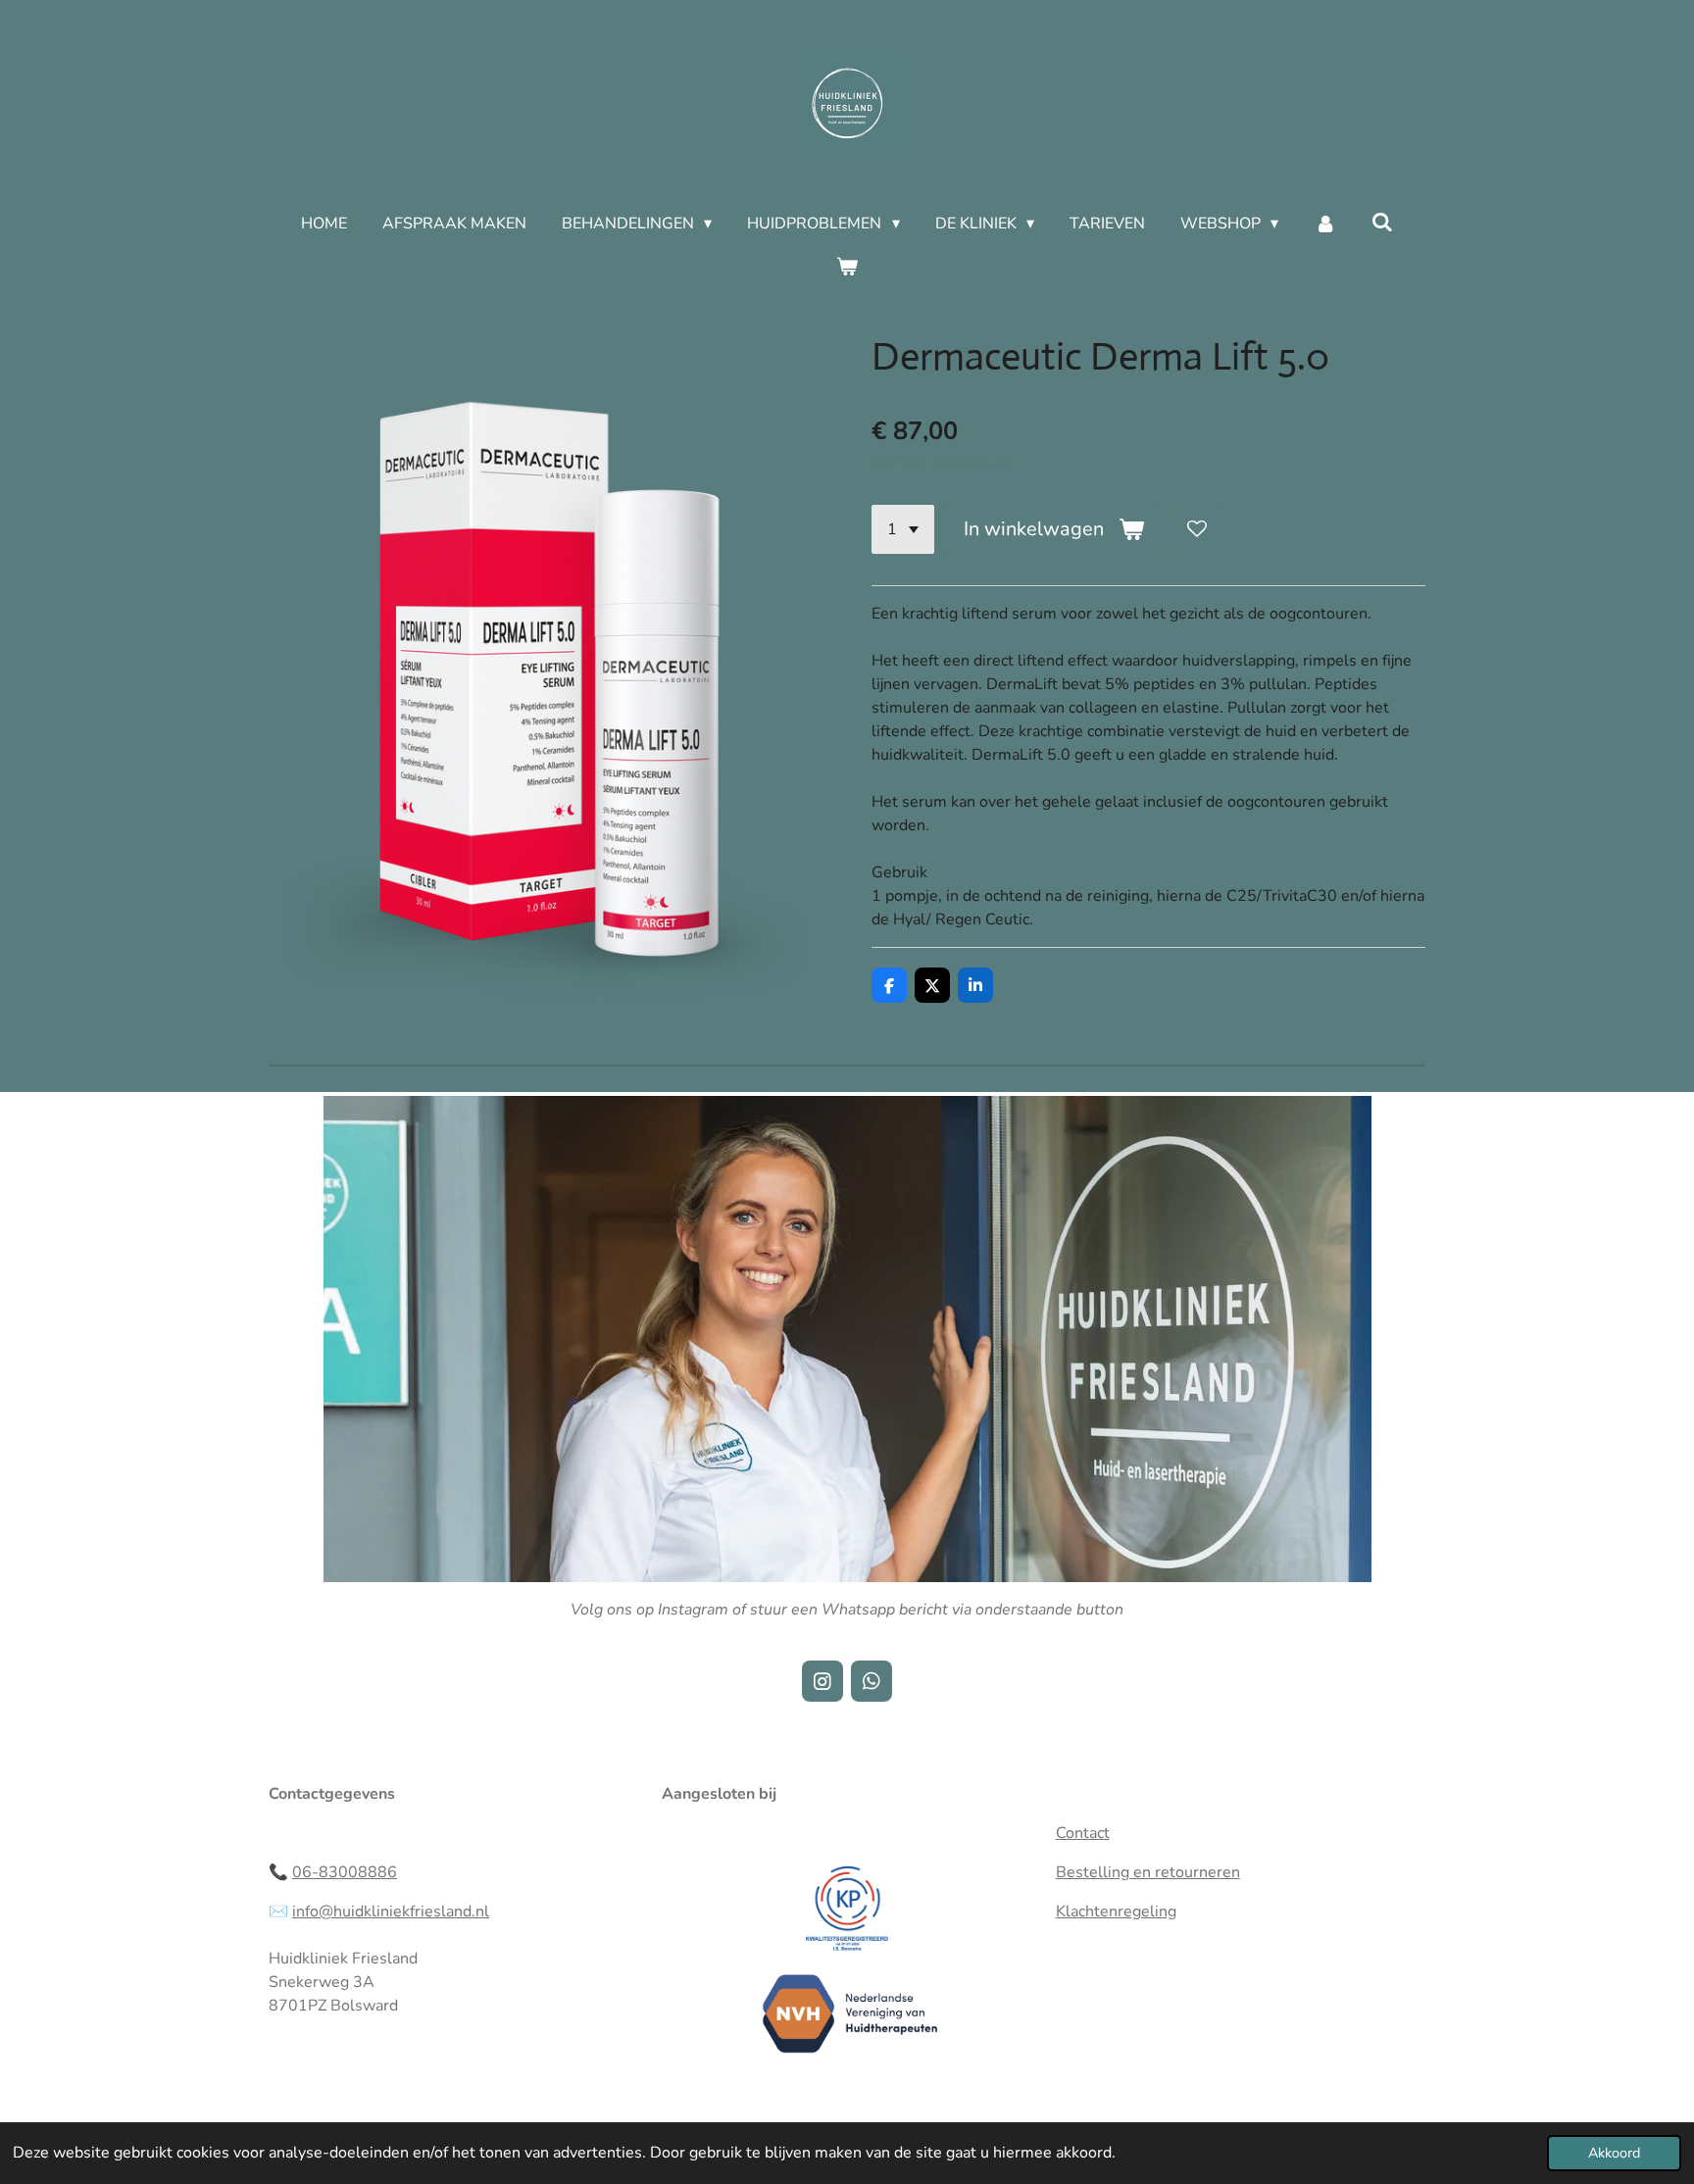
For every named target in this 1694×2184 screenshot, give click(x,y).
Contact (1083, 1833)
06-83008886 (345, 1872)
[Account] (1324, 223)
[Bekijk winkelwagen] (847, 267)
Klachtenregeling (1116, 1911)
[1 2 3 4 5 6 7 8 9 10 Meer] (903, 529)
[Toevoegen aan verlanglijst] (1197, 529)
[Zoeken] (1382, 223)
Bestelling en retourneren (1148, 1872)
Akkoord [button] (1614, 2153)
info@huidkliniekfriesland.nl (391, 1911)
